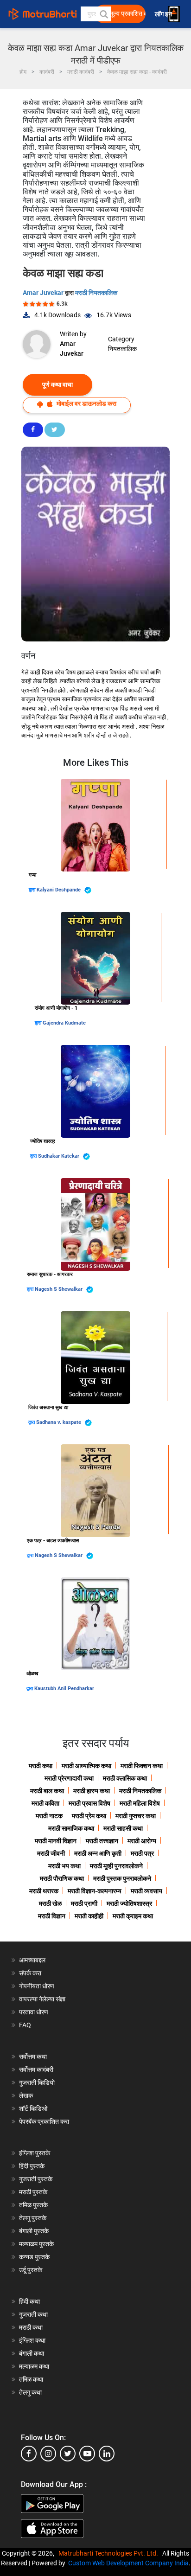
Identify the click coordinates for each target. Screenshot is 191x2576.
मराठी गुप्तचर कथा (136, 1816)
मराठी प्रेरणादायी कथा (69, 1778)
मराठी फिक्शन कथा (142, 1766)
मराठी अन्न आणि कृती (98, 1853)
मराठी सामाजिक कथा (71, 1828)
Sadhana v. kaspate (59, 1422)
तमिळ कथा (31, 2379)
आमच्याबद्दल (32, 1960)
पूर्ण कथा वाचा (57, 384)
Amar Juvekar (44, 293)
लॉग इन (165, 14)
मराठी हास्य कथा (92, 1791)
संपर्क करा (30, 1973)
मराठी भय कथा (64, 1866)
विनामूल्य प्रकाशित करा (123, 14)
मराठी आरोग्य (142, 1841)
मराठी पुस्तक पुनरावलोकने (122, 1878)
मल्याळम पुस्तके (36, 2244)
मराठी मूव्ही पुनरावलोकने (116, 1866)
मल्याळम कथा (34, 2366)
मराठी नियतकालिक (96, 293)
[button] (103, 14)
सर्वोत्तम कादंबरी (36, 2070)
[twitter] (68, 2454)
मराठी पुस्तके (33, 2192)
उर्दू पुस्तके (31, 2270)
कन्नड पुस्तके (34, 2257)
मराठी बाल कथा (47, 1791)
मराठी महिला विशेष (140, 1803)
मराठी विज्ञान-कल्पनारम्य (95, 1891)
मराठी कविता (45, 1803)
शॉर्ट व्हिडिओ (33, 2108)
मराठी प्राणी (84, 1903)
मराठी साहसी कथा (123, 1828)
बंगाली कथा (32, 2353)
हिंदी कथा (29, 2301)
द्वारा (33, 890)
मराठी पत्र (142, 1853)
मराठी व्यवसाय (146, 1891)
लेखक (26, 2095)
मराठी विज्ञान (52, 1916)
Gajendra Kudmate (64, 1023)
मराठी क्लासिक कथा (125, 1778)
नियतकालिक (122, 349)
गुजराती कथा (33, 2314)
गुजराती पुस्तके (36, 2179)
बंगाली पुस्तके (34, 2231)
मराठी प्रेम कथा (89, 1816)
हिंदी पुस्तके (32, 2166)
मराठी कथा (41, 1766)
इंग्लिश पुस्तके (35, 2153)
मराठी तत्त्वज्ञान (102, 1841)
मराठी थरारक (44, 1891)
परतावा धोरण (34, 2012)
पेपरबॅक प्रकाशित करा (44, 2121)
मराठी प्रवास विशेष (89, 1803)
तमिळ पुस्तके (33, 2205)
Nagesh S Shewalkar (59, 1289)
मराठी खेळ (50, 1903)
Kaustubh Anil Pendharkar (64, 1688)
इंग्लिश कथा (32, 2340)
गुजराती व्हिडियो (37, 2083)
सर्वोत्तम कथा (33, 2057)
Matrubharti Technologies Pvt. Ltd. (110, 2553)
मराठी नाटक (49, 1816)
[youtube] (87, 2454)
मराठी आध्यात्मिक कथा (86, 1766)
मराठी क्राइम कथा (133, 1916)
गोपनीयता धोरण (37, 1986)
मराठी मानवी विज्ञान (56, 1841)
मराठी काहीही (89, 1916)
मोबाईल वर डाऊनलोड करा (86, 404)
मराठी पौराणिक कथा (62, 1878)
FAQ (25, 2025)
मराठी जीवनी (51, 1853)
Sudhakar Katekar (59, 1156)
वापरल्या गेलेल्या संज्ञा (42, 1999)
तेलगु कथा (30, 2392)
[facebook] (29, 2454)
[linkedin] (107, 2454)
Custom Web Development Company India (128, 2563)
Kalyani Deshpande (59, 890)
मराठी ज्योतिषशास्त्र (129, 1903)
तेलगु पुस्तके (33, 2218)
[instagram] (48, 2454)
